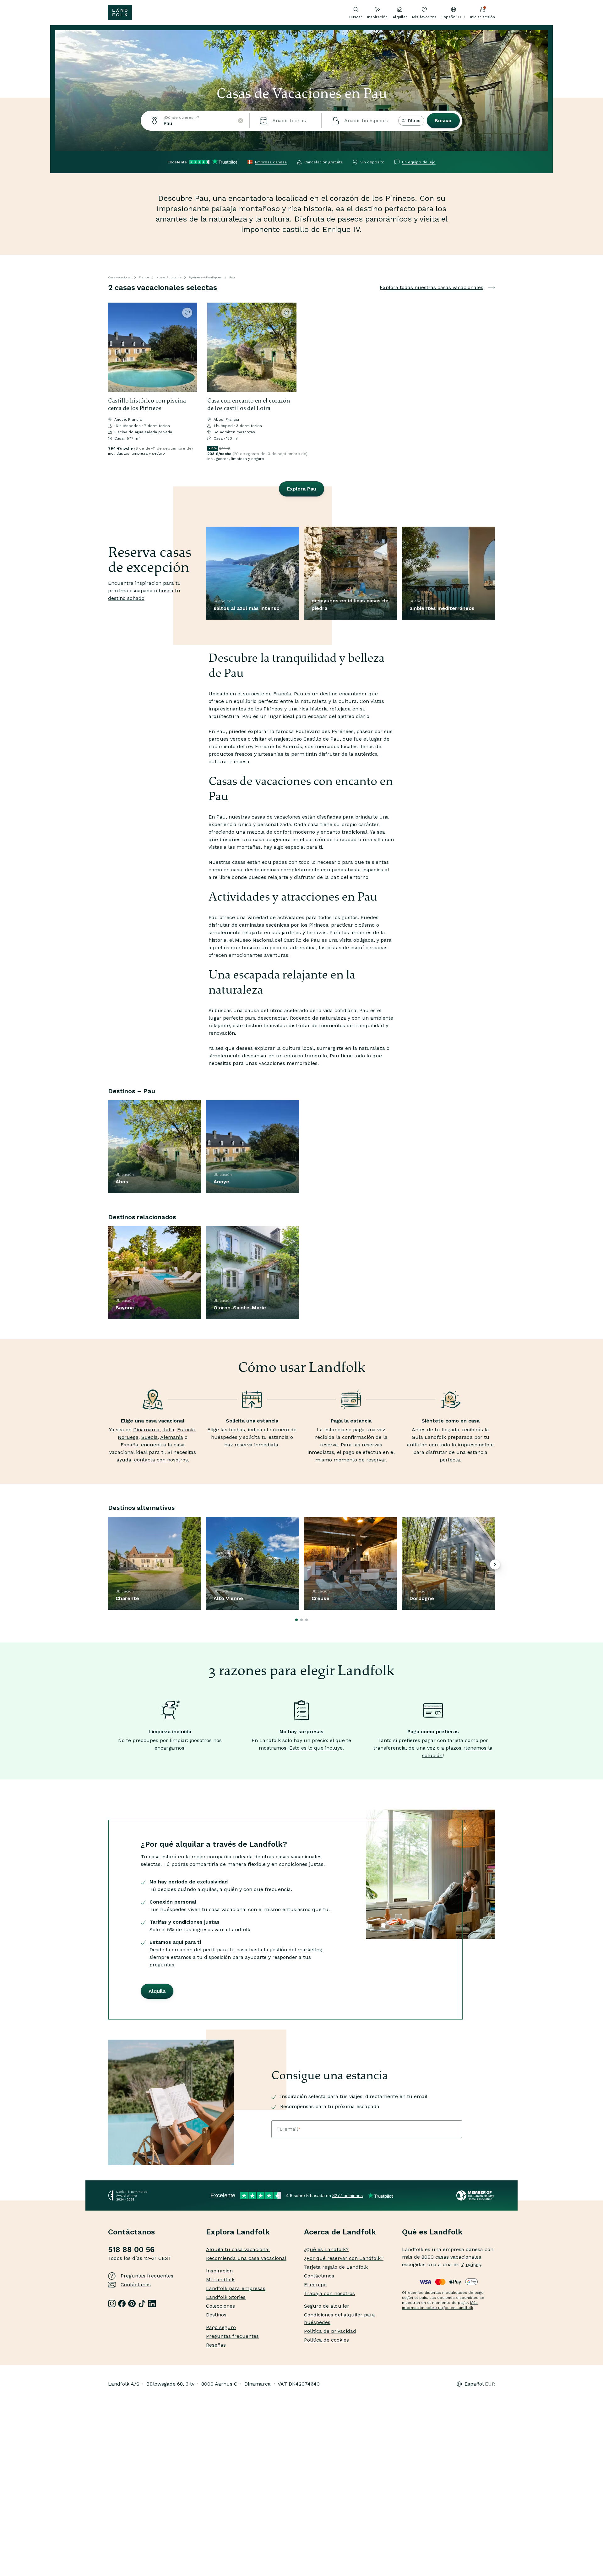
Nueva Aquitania (169, 277)
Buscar (443, 121)
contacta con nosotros (161, 1460)
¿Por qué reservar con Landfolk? (344, 2258)
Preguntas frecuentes (147, 2276)
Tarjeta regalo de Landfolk (336, 2267)
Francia (186, 1430)
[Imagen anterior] (116, 347)
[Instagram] (112, 2304)
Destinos (216, 2315)
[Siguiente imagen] (190, 347)
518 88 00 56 (131, 2250)
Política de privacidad (330, 2331)
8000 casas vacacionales (451, 2257)
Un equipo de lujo (419, 162)
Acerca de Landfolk (340, 2232)
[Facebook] (122, 2304)
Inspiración (377, 17)
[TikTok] (142, 2304)
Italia (168, 1430)
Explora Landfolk (238, 2232)
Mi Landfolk (220, 2280)
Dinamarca (146, 1430)
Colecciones (220, 2306)
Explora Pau (301, 489)
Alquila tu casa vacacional (238, 2249)
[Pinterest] (132, 2304)
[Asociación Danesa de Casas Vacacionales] (476, 2195)
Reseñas (216, 2345)
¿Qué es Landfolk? (326, 2249)
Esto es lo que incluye (316, 1748)
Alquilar (400, 17)
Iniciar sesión (483, 17)
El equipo (315, 2285)
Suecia (149, 1437)
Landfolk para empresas (236, 2288)
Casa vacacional (120, 277)
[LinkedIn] (152, 2304)
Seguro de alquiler (327, 2306)
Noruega (128, 1437)
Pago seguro (221, 2327)
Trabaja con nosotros (329, 2293)
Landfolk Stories (226, 2297)
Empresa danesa (271, 162)
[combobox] (195, 121)
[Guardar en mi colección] (187, 313)
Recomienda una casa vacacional (246, 2258)
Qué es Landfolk (432, 2232)
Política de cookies (326, 2340)
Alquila (157, 1991)
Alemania (172, 1437)
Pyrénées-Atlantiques (205, 277)
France (144, 277)
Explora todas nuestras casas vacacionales (432, 287)
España (129, 1445)
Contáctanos (136, 2285)
